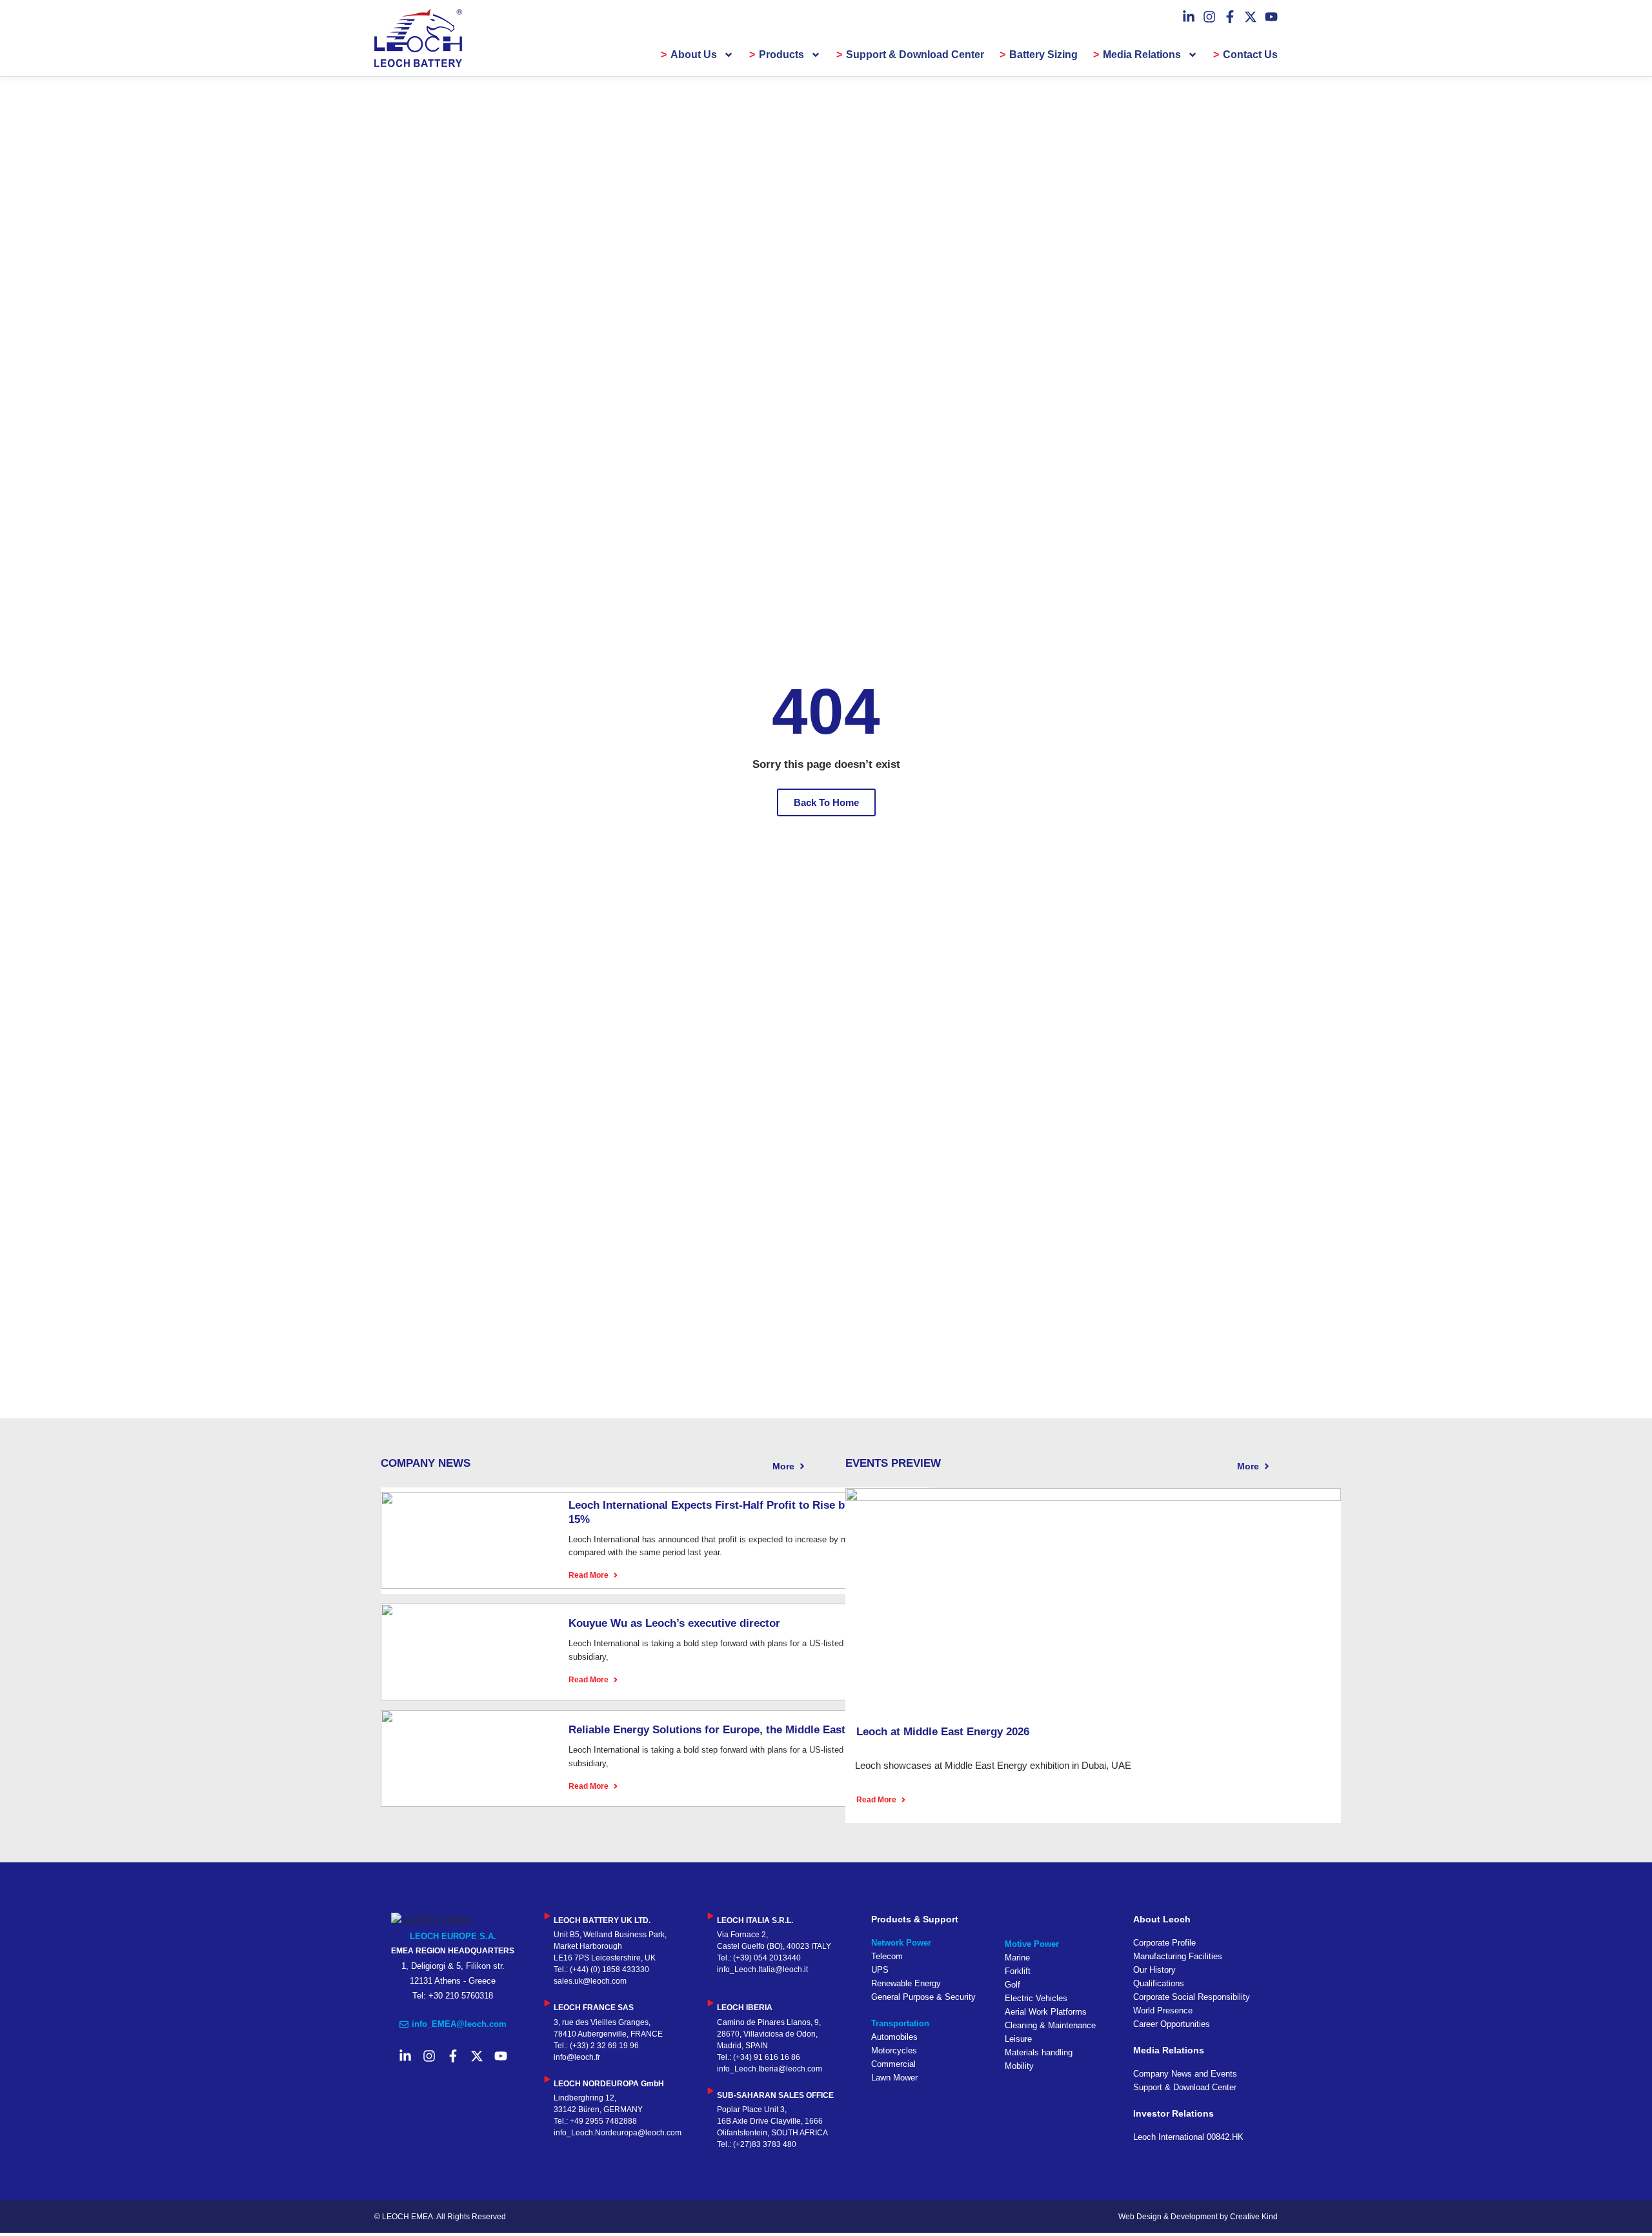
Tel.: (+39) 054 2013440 (759, 1958)
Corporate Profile (1164, 1943)
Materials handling (1039, 2052)
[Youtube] (1271, 17)
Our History (1154, 1970)
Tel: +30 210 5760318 (453, 1996)
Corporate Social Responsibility (1192, 1997)
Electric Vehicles (1036, 1998)
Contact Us (1250, 55)
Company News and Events (1185, 2074)
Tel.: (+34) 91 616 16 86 (759, 2057)
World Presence (1163, 2010)
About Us (694, 55)
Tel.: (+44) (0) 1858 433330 (601, 1969)
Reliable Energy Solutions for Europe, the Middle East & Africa (729, 1730)
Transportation (900, 2023)
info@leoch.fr (577, 2057)
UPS (880, 1970)
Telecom (887, 1956)
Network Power (901, 1943)
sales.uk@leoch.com (590, 1981)
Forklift (1018, 1971)
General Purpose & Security (923, 1997)
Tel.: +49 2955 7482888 (595, 2121)
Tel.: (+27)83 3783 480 (757, 2144)
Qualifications (1159, 1983)
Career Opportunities (1172, 2024)
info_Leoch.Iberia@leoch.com (770, 2069)
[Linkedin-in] (1189, 17)
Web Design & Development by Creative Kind (1198, 2217)
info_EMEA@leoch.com (459, 2024)
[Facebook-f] (1230, 17)
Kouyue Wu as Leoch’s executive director (674, 1623)
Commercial (893, 2064)
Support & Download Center (915, 55)
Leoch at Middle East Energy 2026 (943, 1732)
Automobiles (894, 2037)
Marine (1017, 1958)
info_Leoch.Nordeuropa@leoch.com (618, 2133)
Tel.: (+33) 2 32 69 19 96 (596, 2046)
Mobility (1019, 2066)
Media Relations (1142, 55)
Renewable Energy (906, 1983)
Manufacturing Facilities (1178, 1956)
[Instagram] (1209, 17)
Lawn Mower (894, 2078)
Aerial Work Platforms (1046, 2012)
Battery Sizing (1043, 55)
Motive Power (1032, 1944)
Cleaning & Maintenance (1050, 2025)
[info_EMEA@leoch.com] (404, 2024)
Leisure (1018, 2039)
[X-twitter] (1251, 17)
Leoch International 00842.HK (1188, 2137)
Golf (1012, 1985)
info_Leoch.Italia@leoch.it (762, 1969)
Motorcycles (894, 2050)
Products (781, 55)
